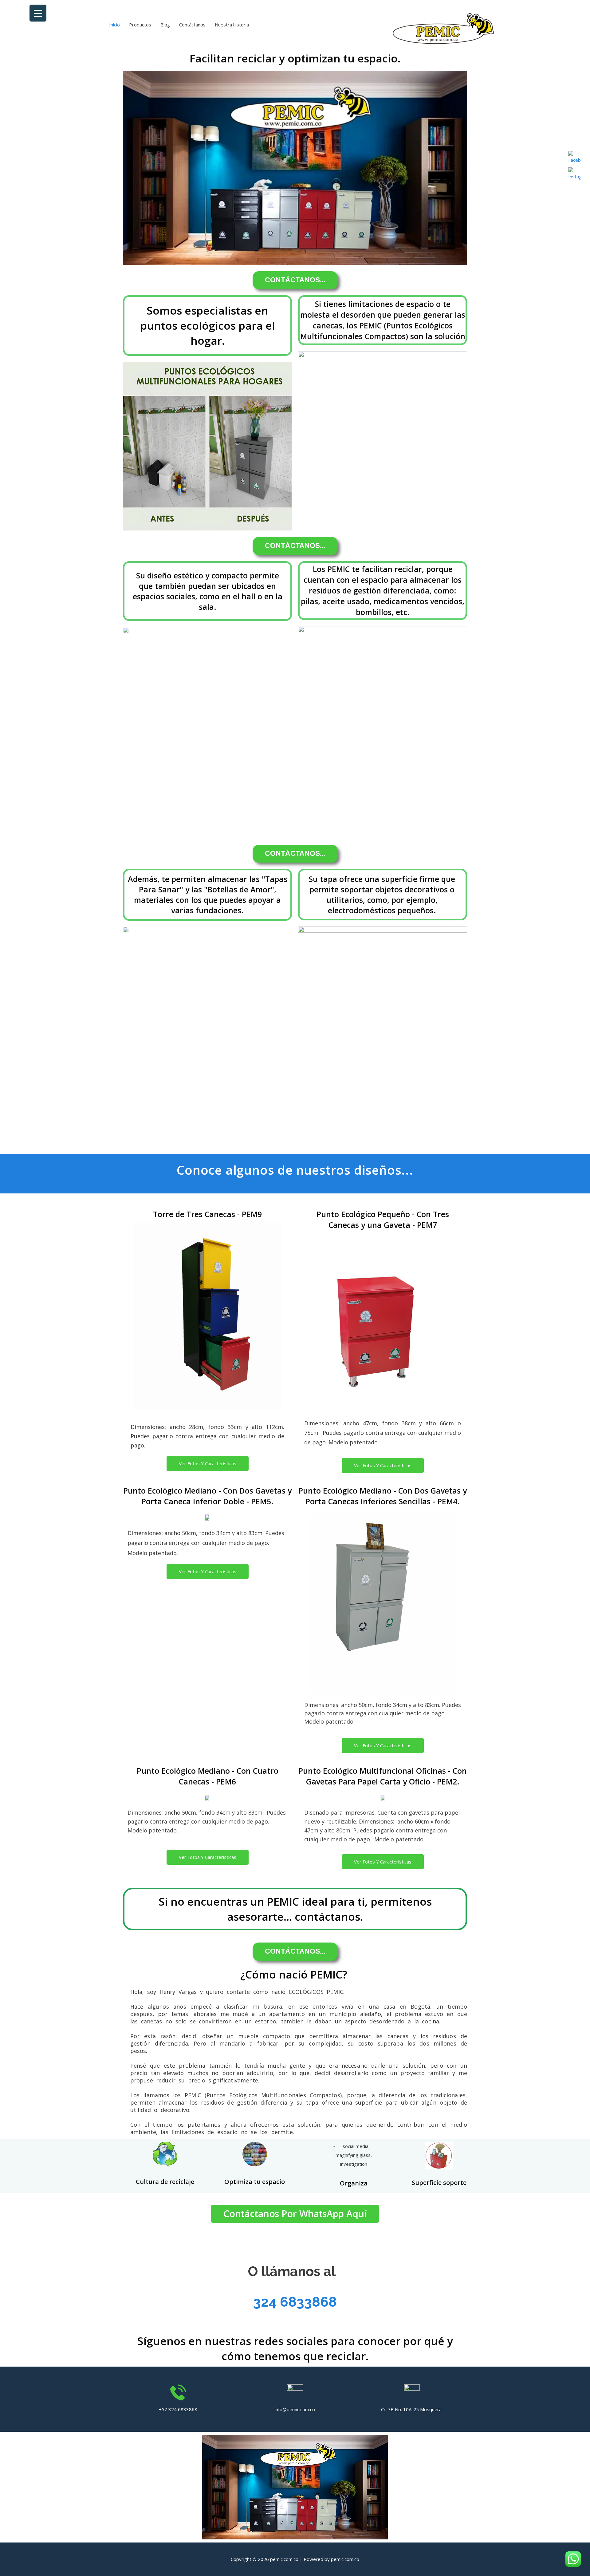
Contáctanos (192, 25)
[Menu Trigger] (38, 13)
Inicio (114, 25)
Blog (165, 25)
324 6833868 (295, 2302)
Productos (140, 25)
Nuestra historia (232, 25)
